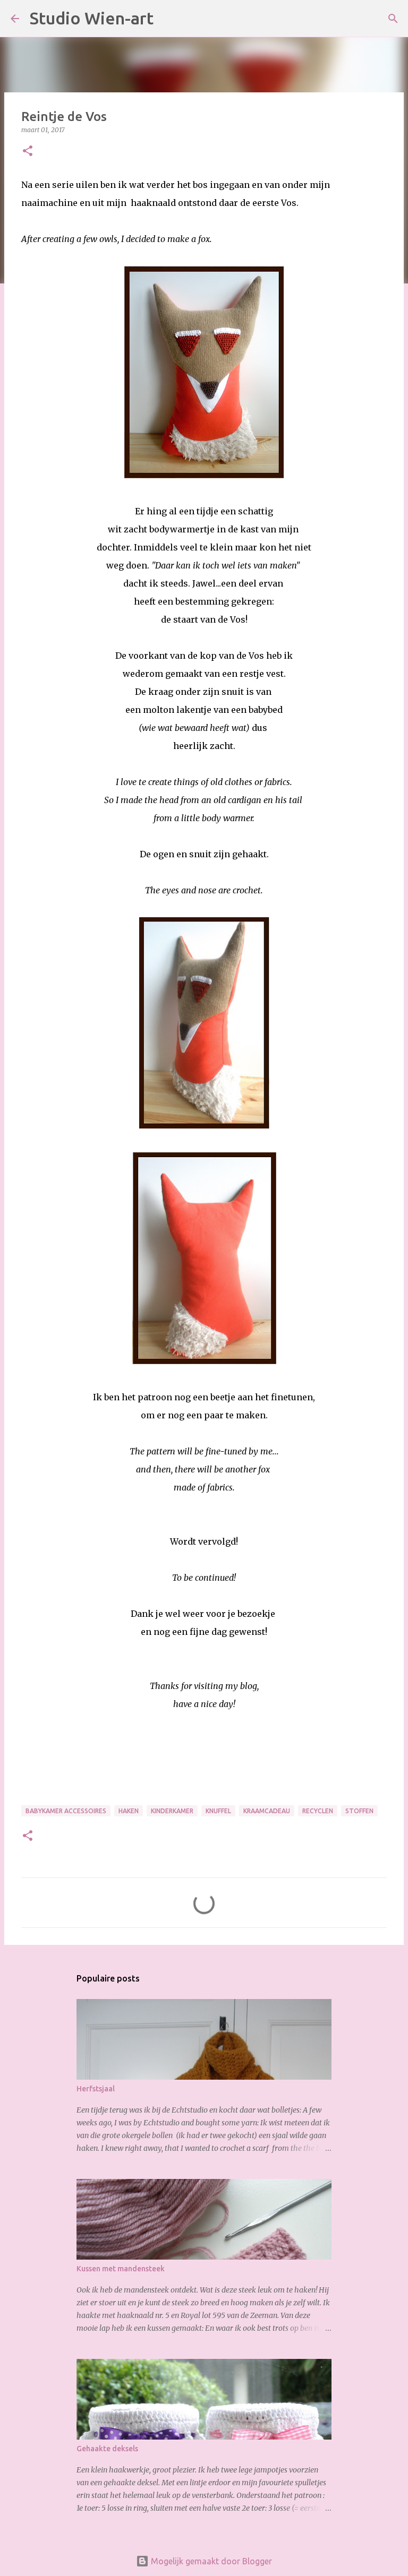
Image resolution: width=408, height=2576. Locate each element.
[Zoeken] (168, 19)
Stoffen (359, 1811)
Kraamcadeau (267, 1811)
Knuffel (218, 1811)
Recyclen (318, 1811)
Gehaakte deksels (107, 2449)
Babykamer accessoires (66, 1811)
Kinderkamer (172, 1811)
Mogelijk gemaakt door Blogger (210, 2561)
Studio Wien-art (92, 18)
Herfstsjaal (96, 2089)
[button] (28, 152)
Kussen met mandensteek (121, 2269)
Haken (129, 1811)
